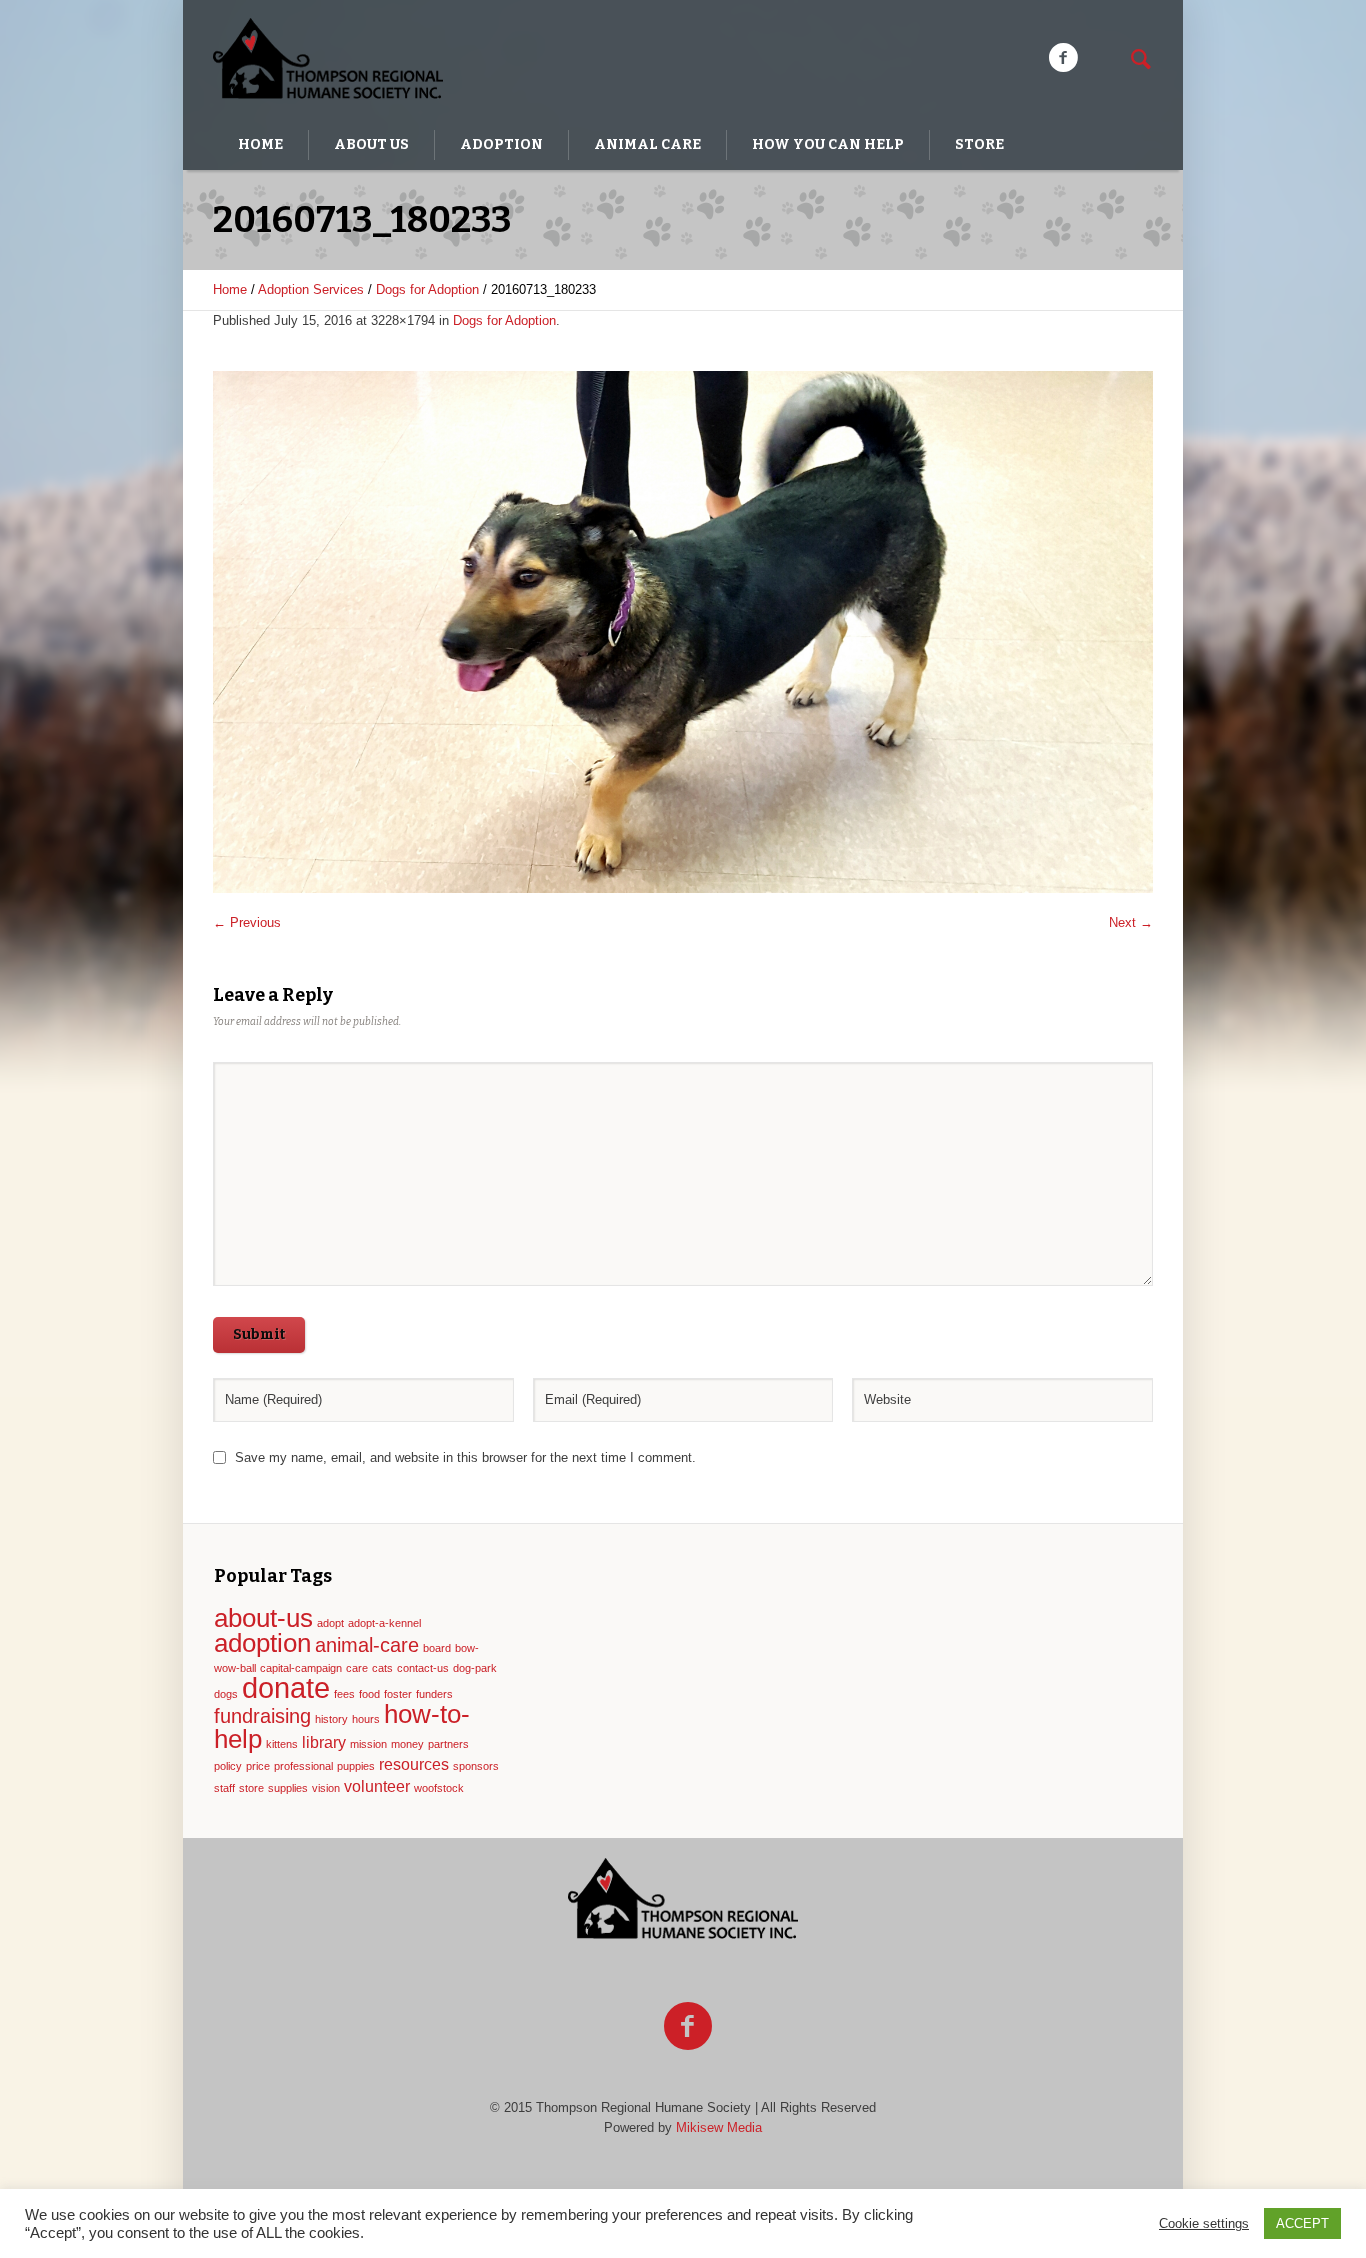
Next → (1131, 922)
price (258, 1766)
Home (230, 289)
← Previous (247, 922)
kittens (282, 1744)
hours (366, 1719)
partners (448, 1744)
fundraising (262, 1716)
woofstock (439, 1788)
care (357, 1668)
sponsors (476, 1766)
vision (326, 1788)
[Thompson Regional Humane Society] (683, 1900)
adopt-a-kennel (384, 1623)
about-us (263, 1618)
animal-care (367, 1645)
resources (414, 1764)
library (324, 1742)
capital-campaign (301, 1668)
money (407, 1744)
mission (368, 1744)
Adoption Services (311, 289)
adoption (262, 1643)
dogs (226, 1694)
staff (224, 1788)
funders (434, 1694)
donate (286, 1687)
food (369, 1694)
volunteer (377, 1786)
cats (382, 1668)
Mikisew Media (719, 2127)
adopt (330, 1623)
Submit (259, 1334)
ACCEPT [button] (1302, 2223)
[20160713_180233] (683, 632)
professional (303, 1766)
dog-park (475, 1668)
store (251, 1788)
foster (398, 1694)
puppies (356, 1766)
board (437, 1648)
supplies (288, 1788)
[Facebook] (1063, 58)
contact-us (423, 1668)
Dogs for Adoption (427, 289)
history (331, 1719)
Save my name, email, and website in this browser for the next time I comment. (465, 1457)
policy (228, 1766)
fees (344, 1694)
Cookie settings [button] (1204, 2223)
